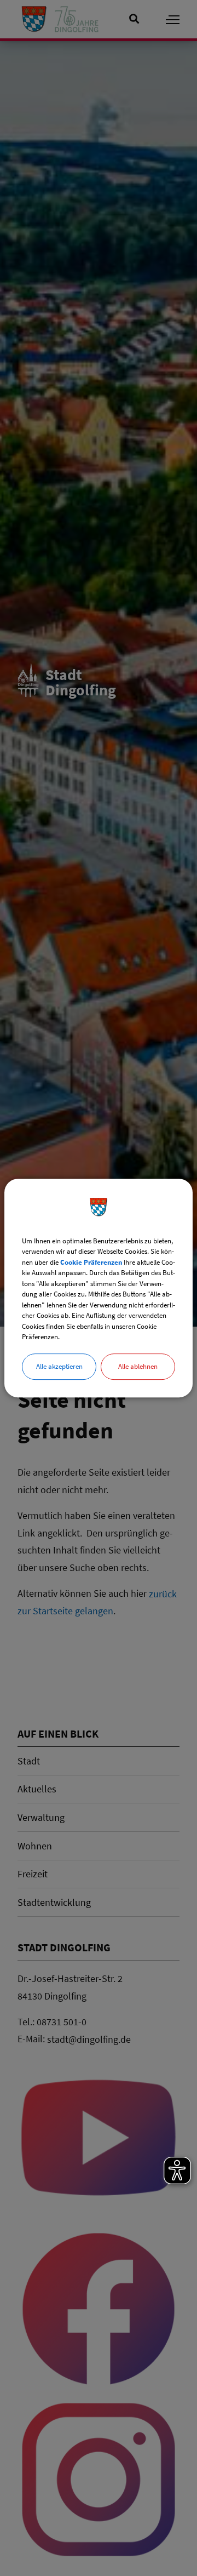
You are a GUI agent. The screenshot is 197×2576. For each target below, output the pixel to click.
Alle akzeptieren (59, 1366)
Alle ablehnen (138, 1366)
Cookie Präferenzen (91, 1262)
